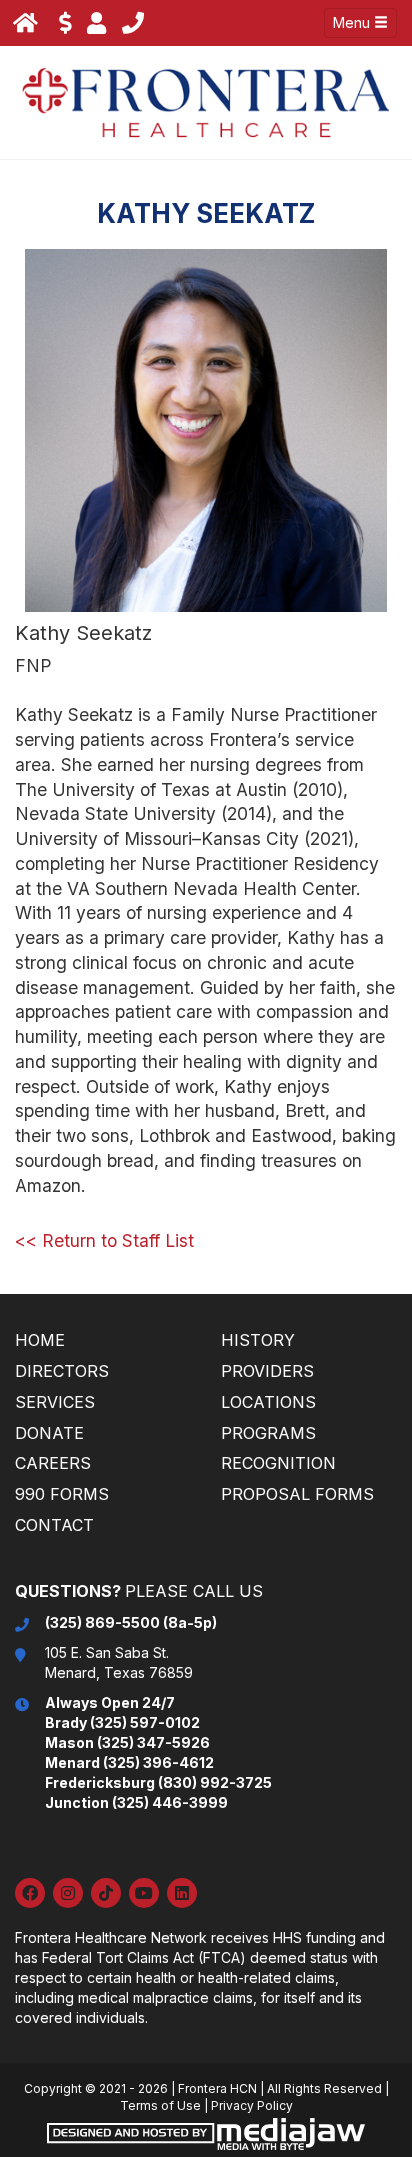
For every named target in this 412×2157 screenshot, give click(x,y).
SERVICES (55, 1402)
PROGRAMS (268, 1433)
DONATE (49, 1433)
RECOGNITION (278, 1463)
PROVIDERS (267, 1371)
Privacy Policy (252, 2105)
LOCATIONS (268, 1402)
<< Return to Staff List (104, 1240)
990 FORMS (62, 1494)
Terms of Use (160, 2105)
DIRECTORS (62, 1371)
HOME (40, 1340)
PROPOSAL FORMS (297, 1494)
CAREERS (53, 1463)
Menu (353, 22)
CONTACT (54, 1525)
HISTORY (258, 1340)
